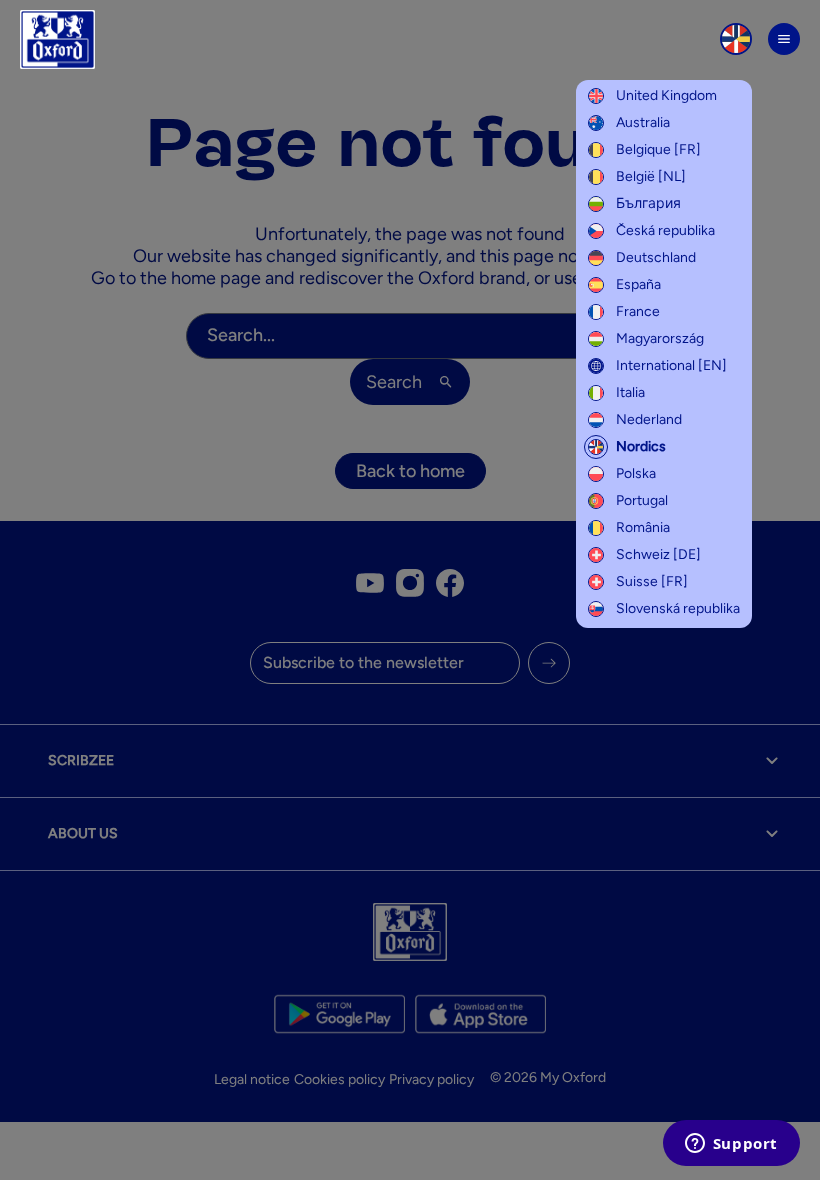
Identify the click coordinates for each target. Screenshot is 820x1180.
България (648, 203)
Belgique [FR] (658, 149)
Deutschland (656, 257)
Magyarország (660, 338)
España (638, 284)
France (638, 311)
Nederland (649, 419)
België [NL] (651, 176)
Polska (636, 473)
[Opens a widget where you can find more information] (731, 1145)
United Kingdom (666, 95)
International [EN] (671, 365)
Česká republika (665, 230)
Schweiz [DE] (658, 554)
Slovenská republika (678, 608)
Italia (630, 392)
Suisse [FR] (652, 581)
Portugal (642, 500)
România (643, 527)
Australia (643, 122)
